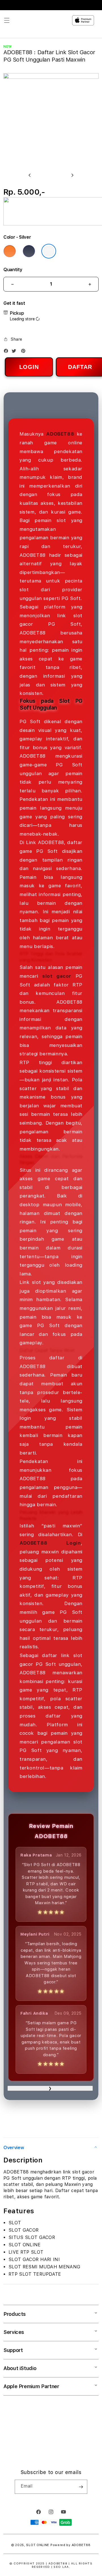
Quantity (13, 270)
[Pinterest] (25, 352)
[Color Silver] (49, 251)
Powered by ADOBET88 (71, 2545)
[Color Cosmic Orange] (10, 251)
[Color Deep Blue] (29, 251)
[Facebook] (7, 352)
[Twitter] (15, 352)
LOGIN (29, 367)
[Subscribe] (81, 2487)
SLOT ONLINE (38, 2545)
